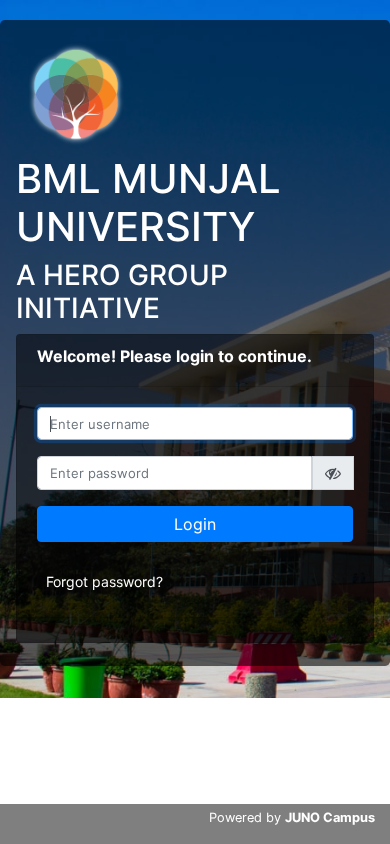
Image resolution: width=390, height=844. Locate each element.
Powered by (292, 817)
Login (195, 524)
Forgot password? (104, 581)
